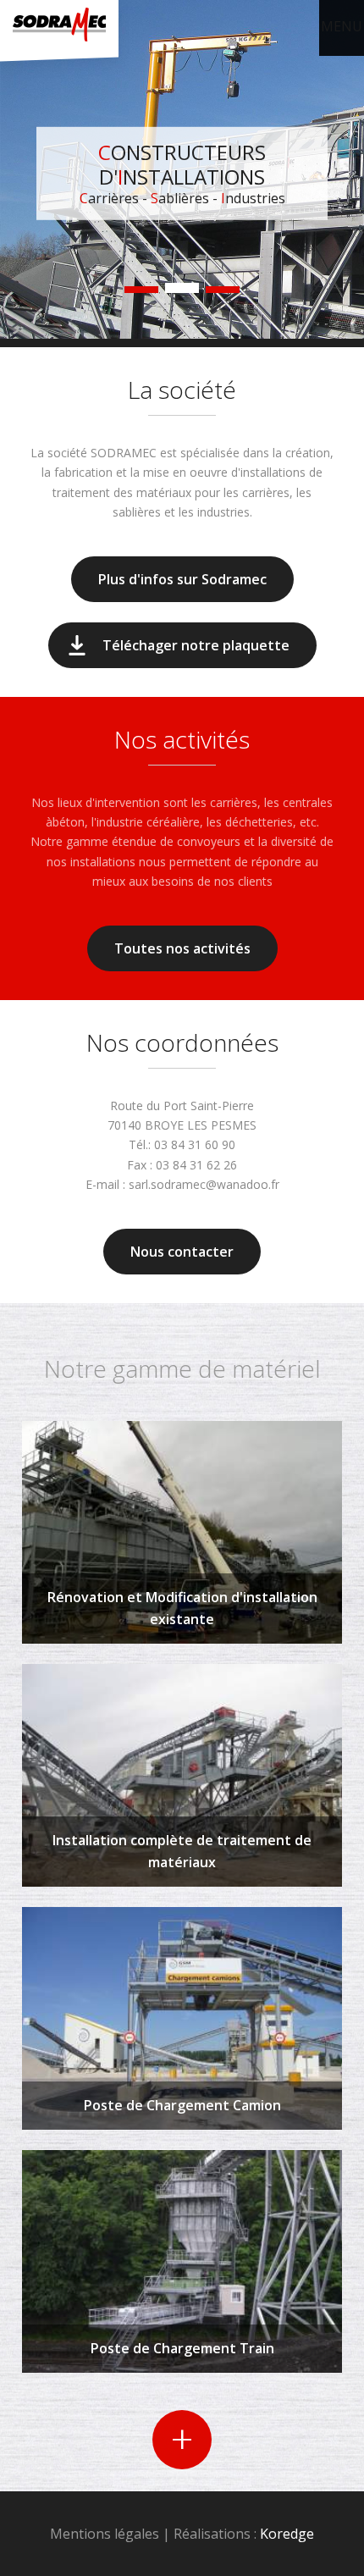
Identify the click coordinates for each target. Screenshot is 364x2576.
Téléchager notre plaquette (196, 645)
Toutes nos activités (182, 948)
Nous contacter (182, 1252)
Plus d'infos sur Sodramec (182, 579)
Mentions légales (105, 2534)
